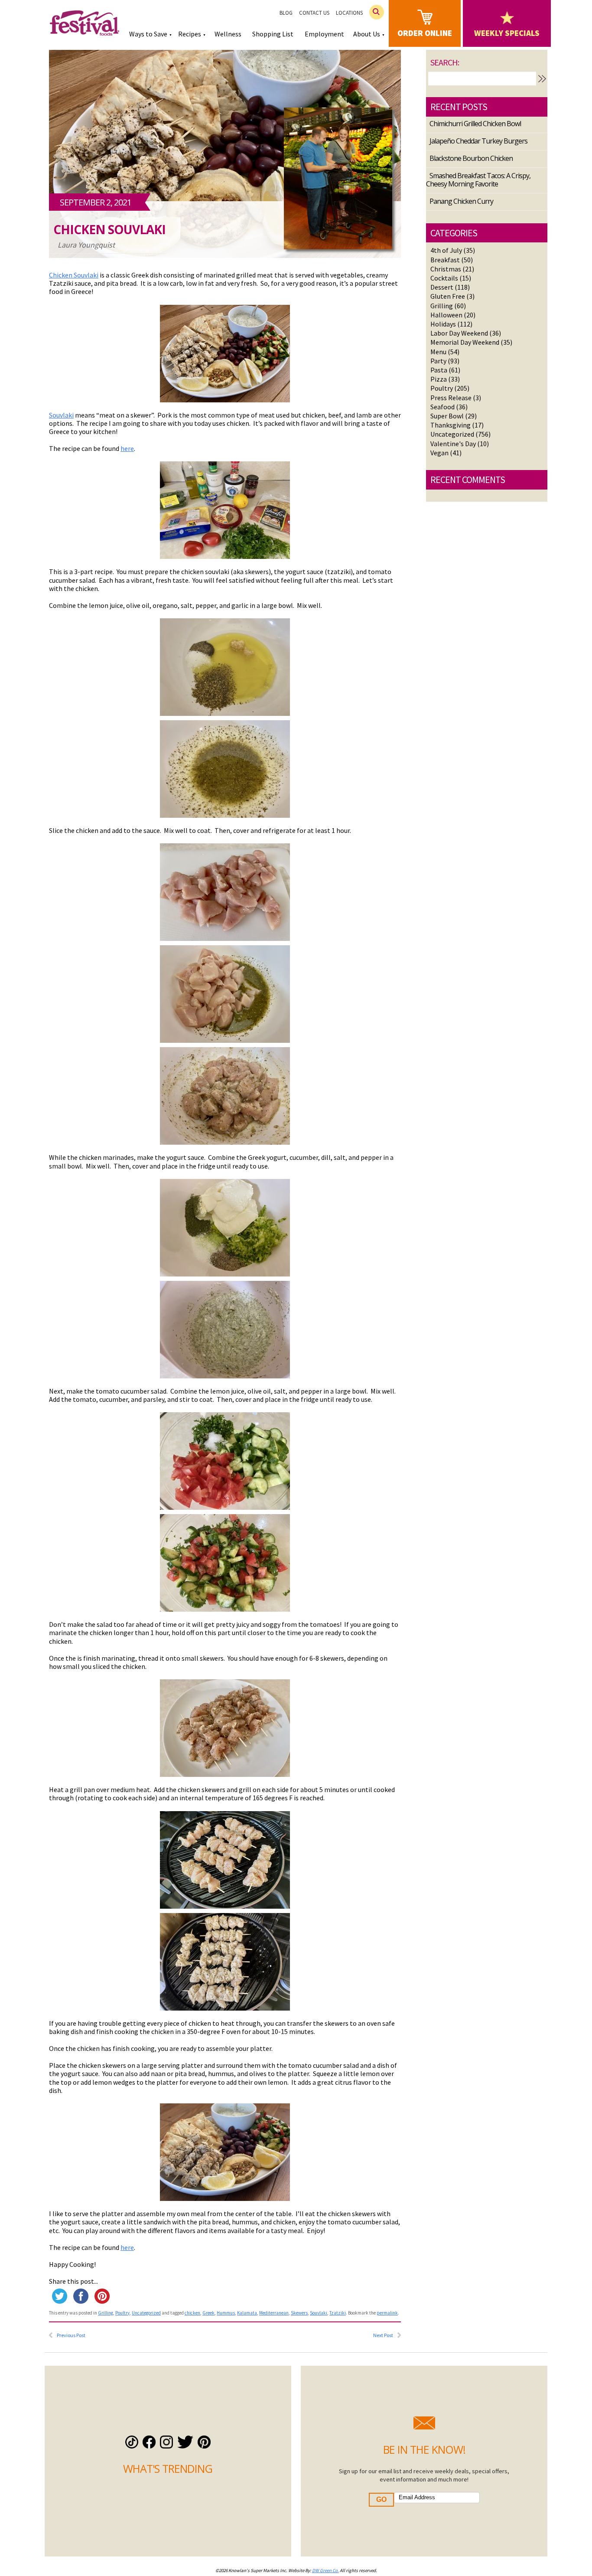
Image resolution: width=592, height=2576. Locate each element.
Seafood (442, 407)
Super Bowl (447, 416)
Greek (208, 2313)
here (127, 448)
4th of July (446, 250)
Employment (324, 34)
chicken (192, 2313)
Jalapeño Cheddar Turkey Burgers (478, 141)
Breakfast (445, 260)
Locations (349, 13)
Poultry (122, 2313)
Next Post (383, 2335)
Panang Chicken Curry (461, 201)
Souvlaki (61, 415)
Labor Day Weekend (459, 333)
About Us (367, 34)
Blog (286, 13)
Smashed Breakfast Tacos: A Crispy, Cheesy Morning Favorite (478, 180)
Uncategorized (146, 2313)
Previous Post (71, 2335)
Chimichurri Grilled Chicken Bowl (475, 124)
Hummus (226, 2313)
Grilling (106, 2313)
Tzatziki (338, 2313)
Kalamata (247, 2313)
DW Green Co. (325, 2570)
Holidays (443, 324)
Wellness (228, 34)
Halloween (446, 315)
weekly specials (507, 33)
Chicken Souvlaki (109, 230)
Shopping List (273, 34)
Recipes (190, 34)
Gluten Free (448, 296)
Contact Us (314, 13)
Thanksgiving (451, 425)
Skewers (299, 2313)
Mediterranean (274, 2313)
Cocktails (444, 278)
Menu (438, 352)
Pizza (439, 379)
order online (425, 33)
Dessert (442, 287)
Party (438, 361)
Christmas (446, 269)
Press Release (451, 398)
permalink (387, 2313)
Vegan (439, 453)
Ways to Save (148, 34)
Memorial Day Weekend (465, 342)
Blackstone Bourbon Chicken (471, 158)
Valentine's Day (453, 444)
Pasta (439, 370)
